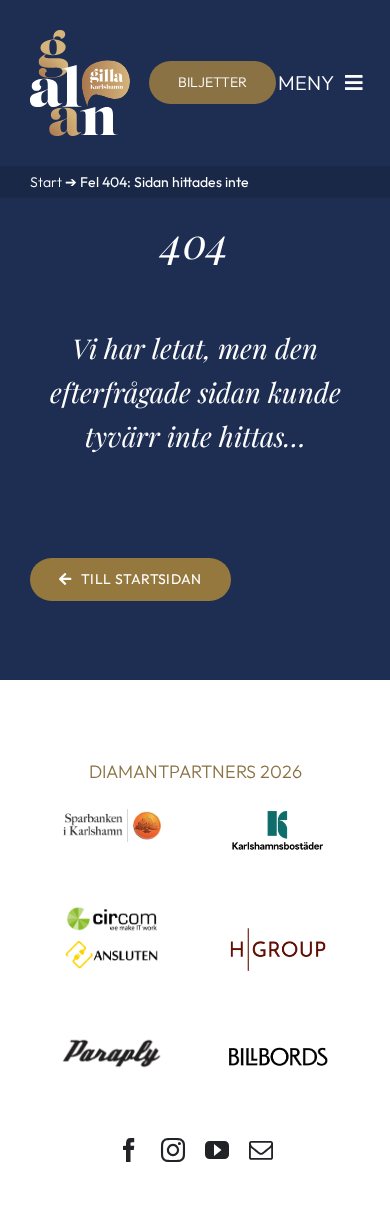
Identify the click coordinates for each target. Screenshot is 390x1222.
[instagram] (173, 1150)
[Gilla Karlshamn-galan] (80, 38)
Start (46, 182)
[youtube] (217, 1150)
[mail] (261, 1150)
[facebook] (129, 1150)
